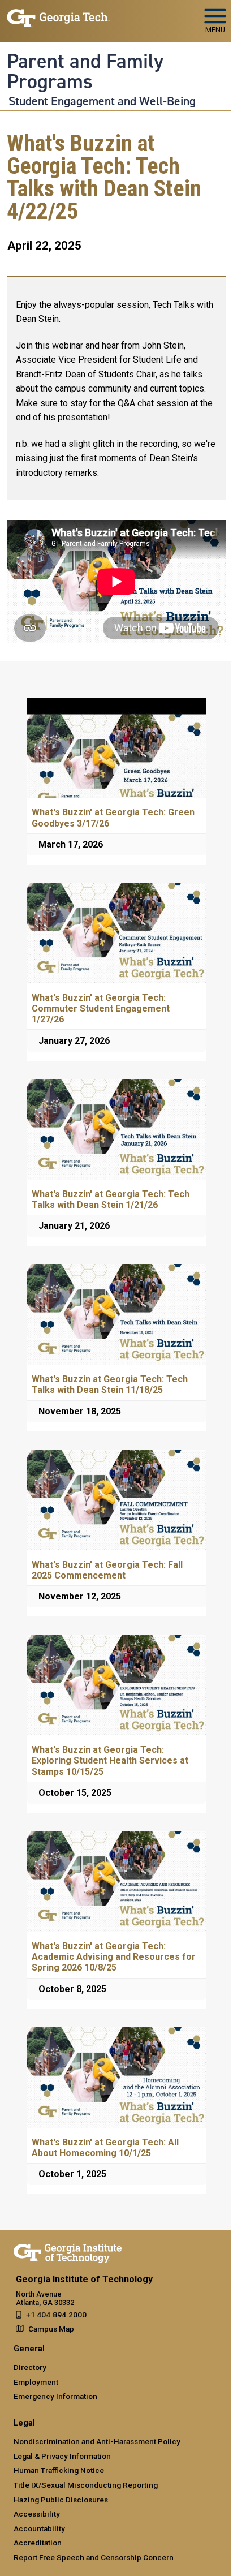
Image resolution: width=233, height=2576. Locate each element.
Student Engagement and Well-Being (102, 101)
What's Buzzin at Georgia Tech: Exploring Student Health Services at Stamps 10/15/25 (110, 1760)
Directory (30, 2367)
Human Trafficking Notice (59, 2470)
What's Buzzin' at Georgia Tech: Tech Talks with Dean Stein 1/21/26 (111, 1199)
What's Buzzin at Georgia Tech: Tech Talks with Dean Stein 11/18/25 (110, 1384)
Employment (36, 2382)
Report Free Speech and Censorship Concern (94, 2557)
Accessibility (37, 2514)
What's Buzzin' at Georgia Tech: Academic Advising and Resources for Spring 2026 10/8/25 (114, 1957)
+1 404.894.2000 (56, 2315)
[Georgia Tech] (68, 2251)
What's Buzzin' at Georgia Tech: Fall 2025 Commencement (107, 1570)
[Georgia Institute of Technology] (58, 16)
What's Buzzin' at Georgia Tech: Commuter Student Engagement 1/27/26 (101, 1009)
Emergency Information (55, 2396)
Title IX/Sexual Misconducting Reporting (86, 2485)
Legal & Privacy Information (62, 2456)
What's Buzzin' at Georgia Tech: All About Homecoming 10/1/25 (105, 2148)
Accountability (39, 2528)
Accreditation (38, 2543)
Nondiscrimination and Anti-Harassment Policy (97, 2441)
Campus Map (51, 2329)
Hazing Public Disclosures (61, 2500)
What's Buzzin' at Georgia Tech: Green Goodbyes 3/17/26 (113, 818)
